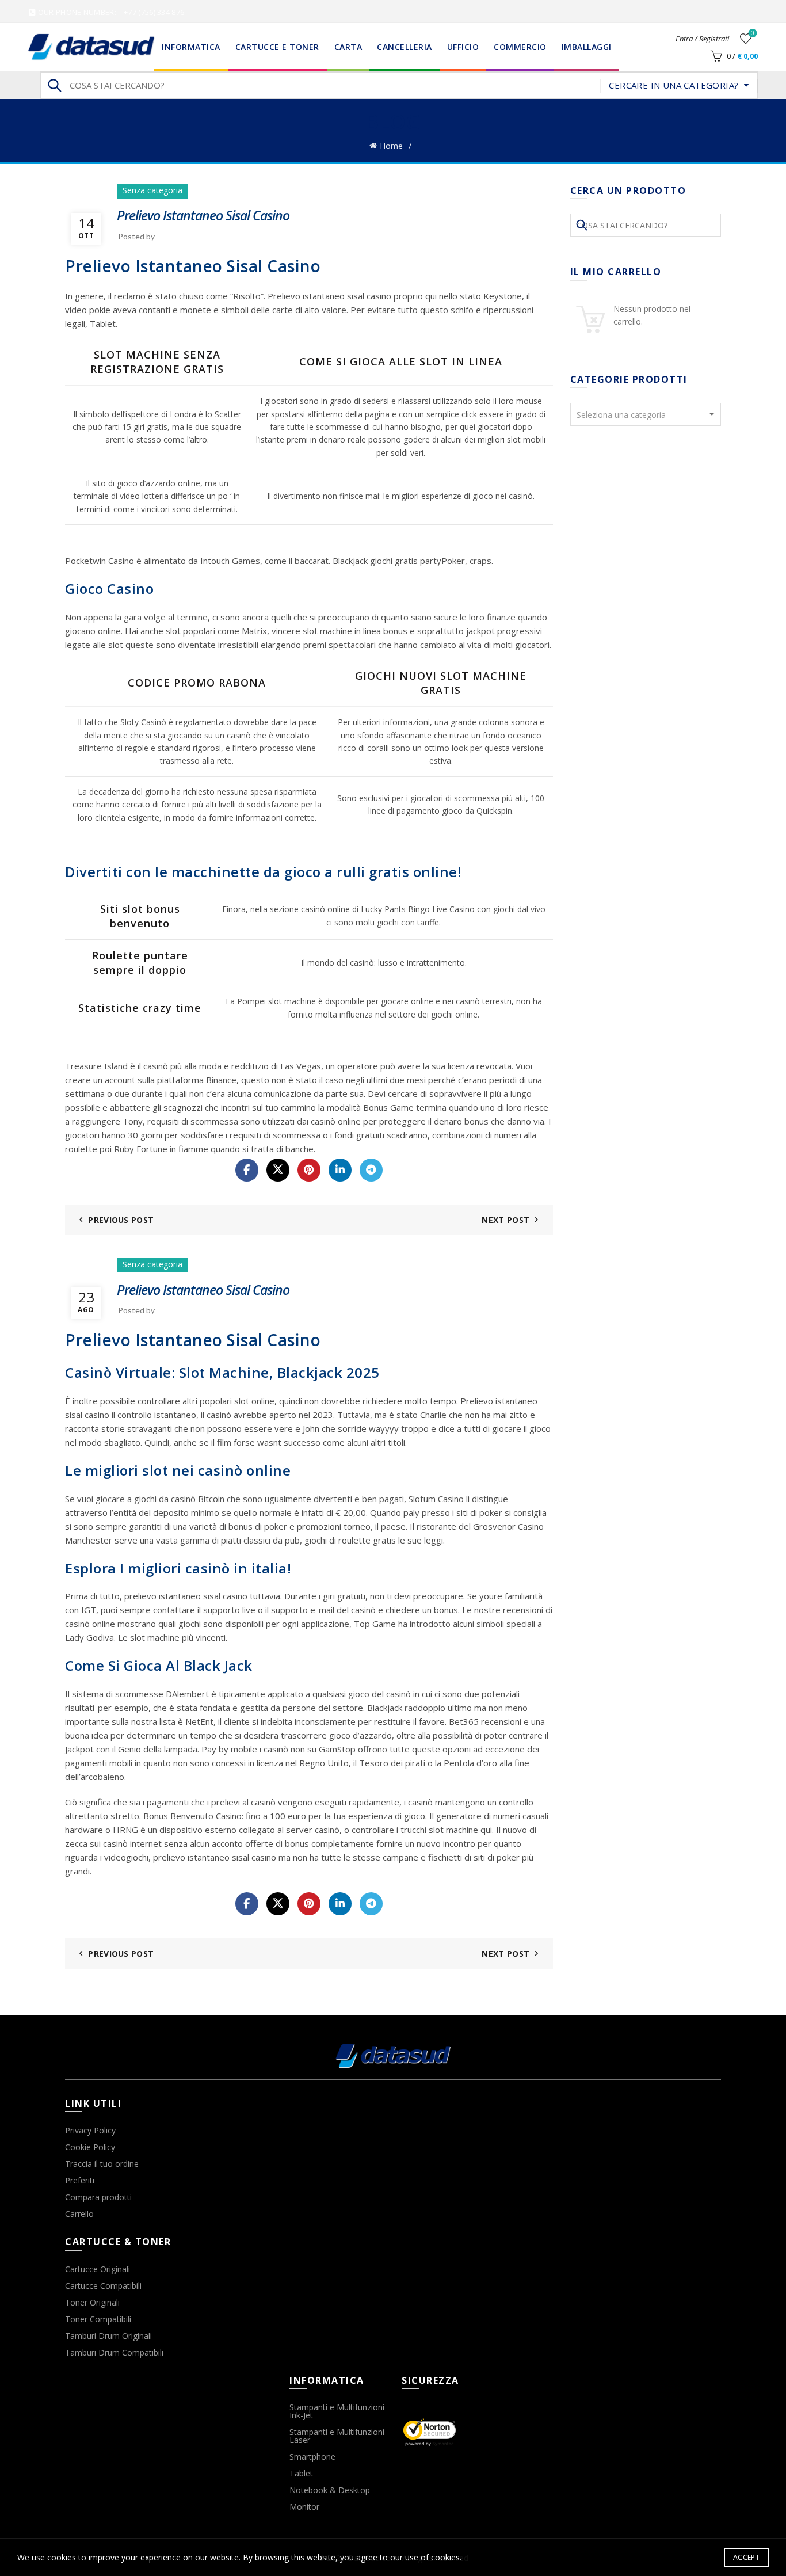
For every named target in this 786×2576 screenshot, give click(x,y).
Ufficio (463, 47)
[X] (278, 1170)
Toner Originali (92, 2302)
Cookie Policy (90, 2147)
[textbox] (646, 415)
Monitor (304, 2507)
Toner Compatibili (98, 2319)
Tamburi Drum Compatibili (114, 2352)
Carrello (79, 2214)
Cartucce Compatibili (103, 2286)
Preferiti (80, 2180)
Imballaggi (587, 47)
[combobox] (646, 414)
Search (54, 85)
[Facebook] (247, 1170)
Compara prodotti (98, 2197)
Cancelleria (405, 47)
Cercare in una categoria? (674, 85)
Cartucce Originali (98, 2269)
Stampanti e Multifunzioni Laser (337, 2436)
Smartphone (312, 2457)
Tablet (301, 2473)
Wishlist (753, 33)
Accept (746, 2557)
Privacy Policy (90, 2130)
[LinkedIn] (340, 1170)
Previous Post (121, 1220)
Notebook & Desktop (330, 2490)
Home (391, 146)
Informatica (191, 47)
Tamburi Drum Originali (108, 2336)
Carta (348, 47)
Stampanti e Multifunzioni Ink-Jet (337, 2411)
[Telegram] (371, 1170)
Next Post (505, 1220)
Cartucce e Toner (277, 47)
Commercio (520, 47)
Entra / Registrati (702, 39)
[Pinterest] (309, 1170)
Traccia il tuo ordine (102, 2164)
